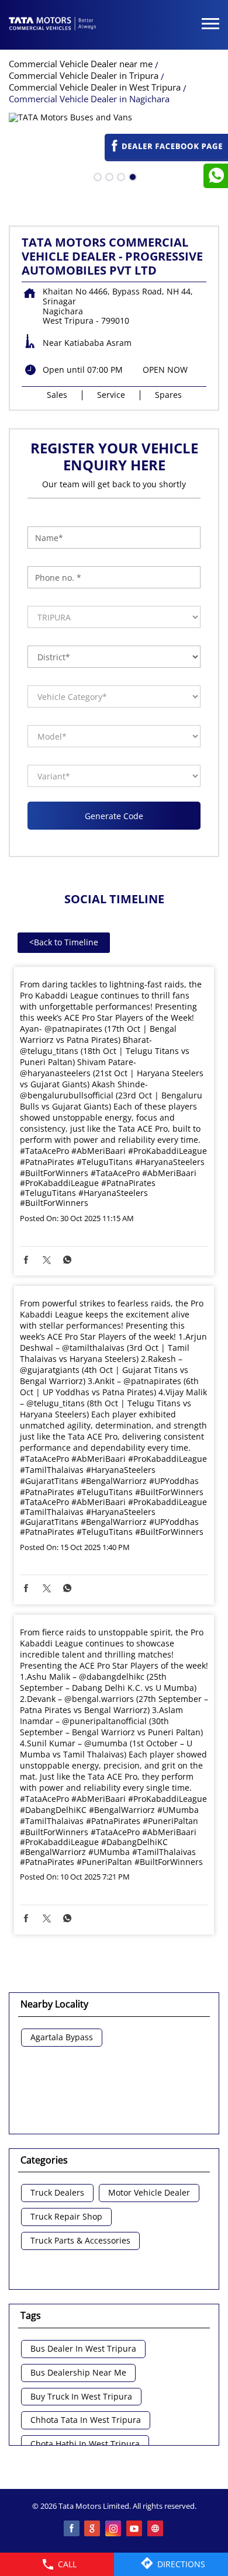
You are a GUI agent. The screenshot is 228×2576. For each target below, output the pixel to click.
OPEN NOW (165, 370)
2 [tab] (108, 176)
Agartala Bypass (62, 2038)
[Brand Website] (156, 2529)
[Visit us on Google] (93, 2529)
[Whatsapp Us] (216, 176)
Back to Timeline (64, 942)
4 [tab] (132, 176)
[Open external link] (166, 156)
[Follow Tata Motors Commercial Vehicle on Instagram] (114, 2529)
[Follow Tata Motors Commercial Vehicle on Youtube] (135, 2529)
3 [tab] (120, 176)
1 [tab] (96, 176)
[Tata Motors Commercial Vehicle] (53, 25)
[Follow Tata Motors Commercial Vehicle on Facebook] (72, 2529)
